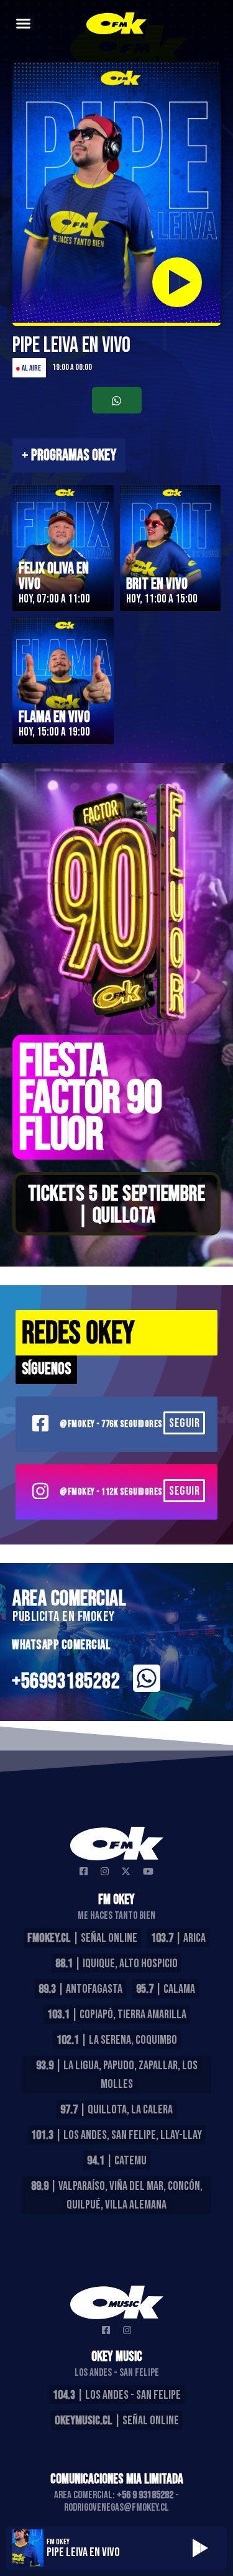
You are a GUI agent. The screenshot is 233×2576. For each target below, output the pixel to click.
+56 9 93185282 (145, 2495)
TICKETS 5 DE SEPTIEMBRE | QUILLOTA (117, 1205)
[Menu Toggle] (23, 23)
